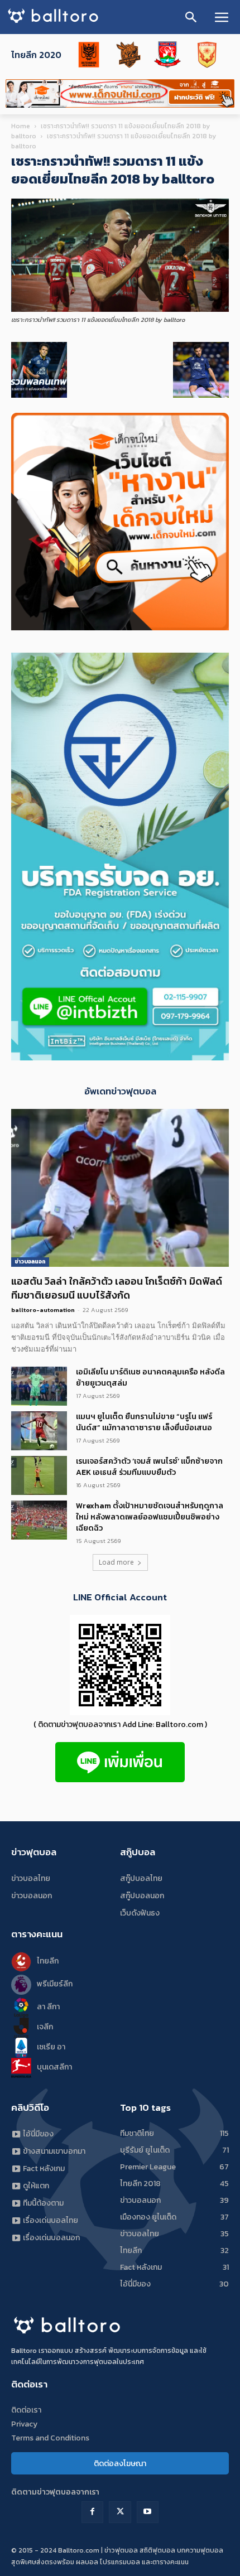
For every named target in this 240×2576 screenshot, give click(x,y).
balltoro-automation (43, 1310)
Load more (116, 1562)
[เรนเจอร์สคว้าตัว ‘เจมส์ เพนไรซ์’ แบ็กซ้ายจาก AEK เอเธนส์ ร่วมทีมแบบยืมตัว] (39, 1475)
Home (21, 126)
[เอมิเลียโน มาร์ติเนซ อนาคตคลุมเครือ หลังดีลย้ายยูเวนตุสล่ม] (39, 1386)
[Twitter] (120, 2512)
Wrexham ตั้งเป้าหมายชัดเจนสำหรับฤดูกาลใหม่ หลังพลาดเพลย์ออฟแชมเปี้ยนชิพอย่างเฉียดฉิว (150, 1517)
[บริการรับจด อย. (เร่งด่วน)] (120, 1057)
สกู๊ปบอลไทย (141, 1878)
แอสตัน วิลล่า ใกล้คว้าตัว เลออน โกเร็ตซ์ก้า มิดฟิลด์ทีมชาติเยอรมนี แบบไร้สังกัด (117, 1288)
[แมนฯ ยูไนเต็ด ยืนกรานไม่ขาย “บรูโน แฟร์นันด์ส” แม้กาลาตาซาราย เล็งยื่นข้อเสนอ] (39, 1431)
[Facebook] (92, 2512)
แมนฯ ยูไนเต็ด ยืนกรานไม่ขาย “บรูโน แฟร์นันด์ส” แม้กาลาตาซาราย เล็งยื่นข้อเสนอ (144, 1422)
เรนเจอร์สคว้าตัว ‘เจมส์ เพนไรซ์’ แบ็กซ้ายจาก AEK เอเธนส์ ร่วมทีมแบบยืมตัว (149, 1467)
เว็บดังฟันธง (140, 1913)
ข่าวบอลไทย (31, 1878)
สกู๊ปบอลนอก (142, 1896)
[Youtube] (148, 2512)
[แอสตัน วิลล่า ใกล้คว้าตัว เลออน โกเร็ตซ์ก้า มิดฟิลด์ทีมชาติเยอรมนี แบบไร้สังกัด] (120, 1188)
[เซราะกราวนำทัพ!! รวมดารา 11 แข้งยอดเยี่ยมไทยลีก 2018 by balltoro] (120, 309)
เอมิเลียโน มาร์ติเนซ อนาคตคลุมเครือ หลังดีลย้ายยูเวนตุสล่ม (150, 1378)
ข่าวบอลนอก (30, 1262)
